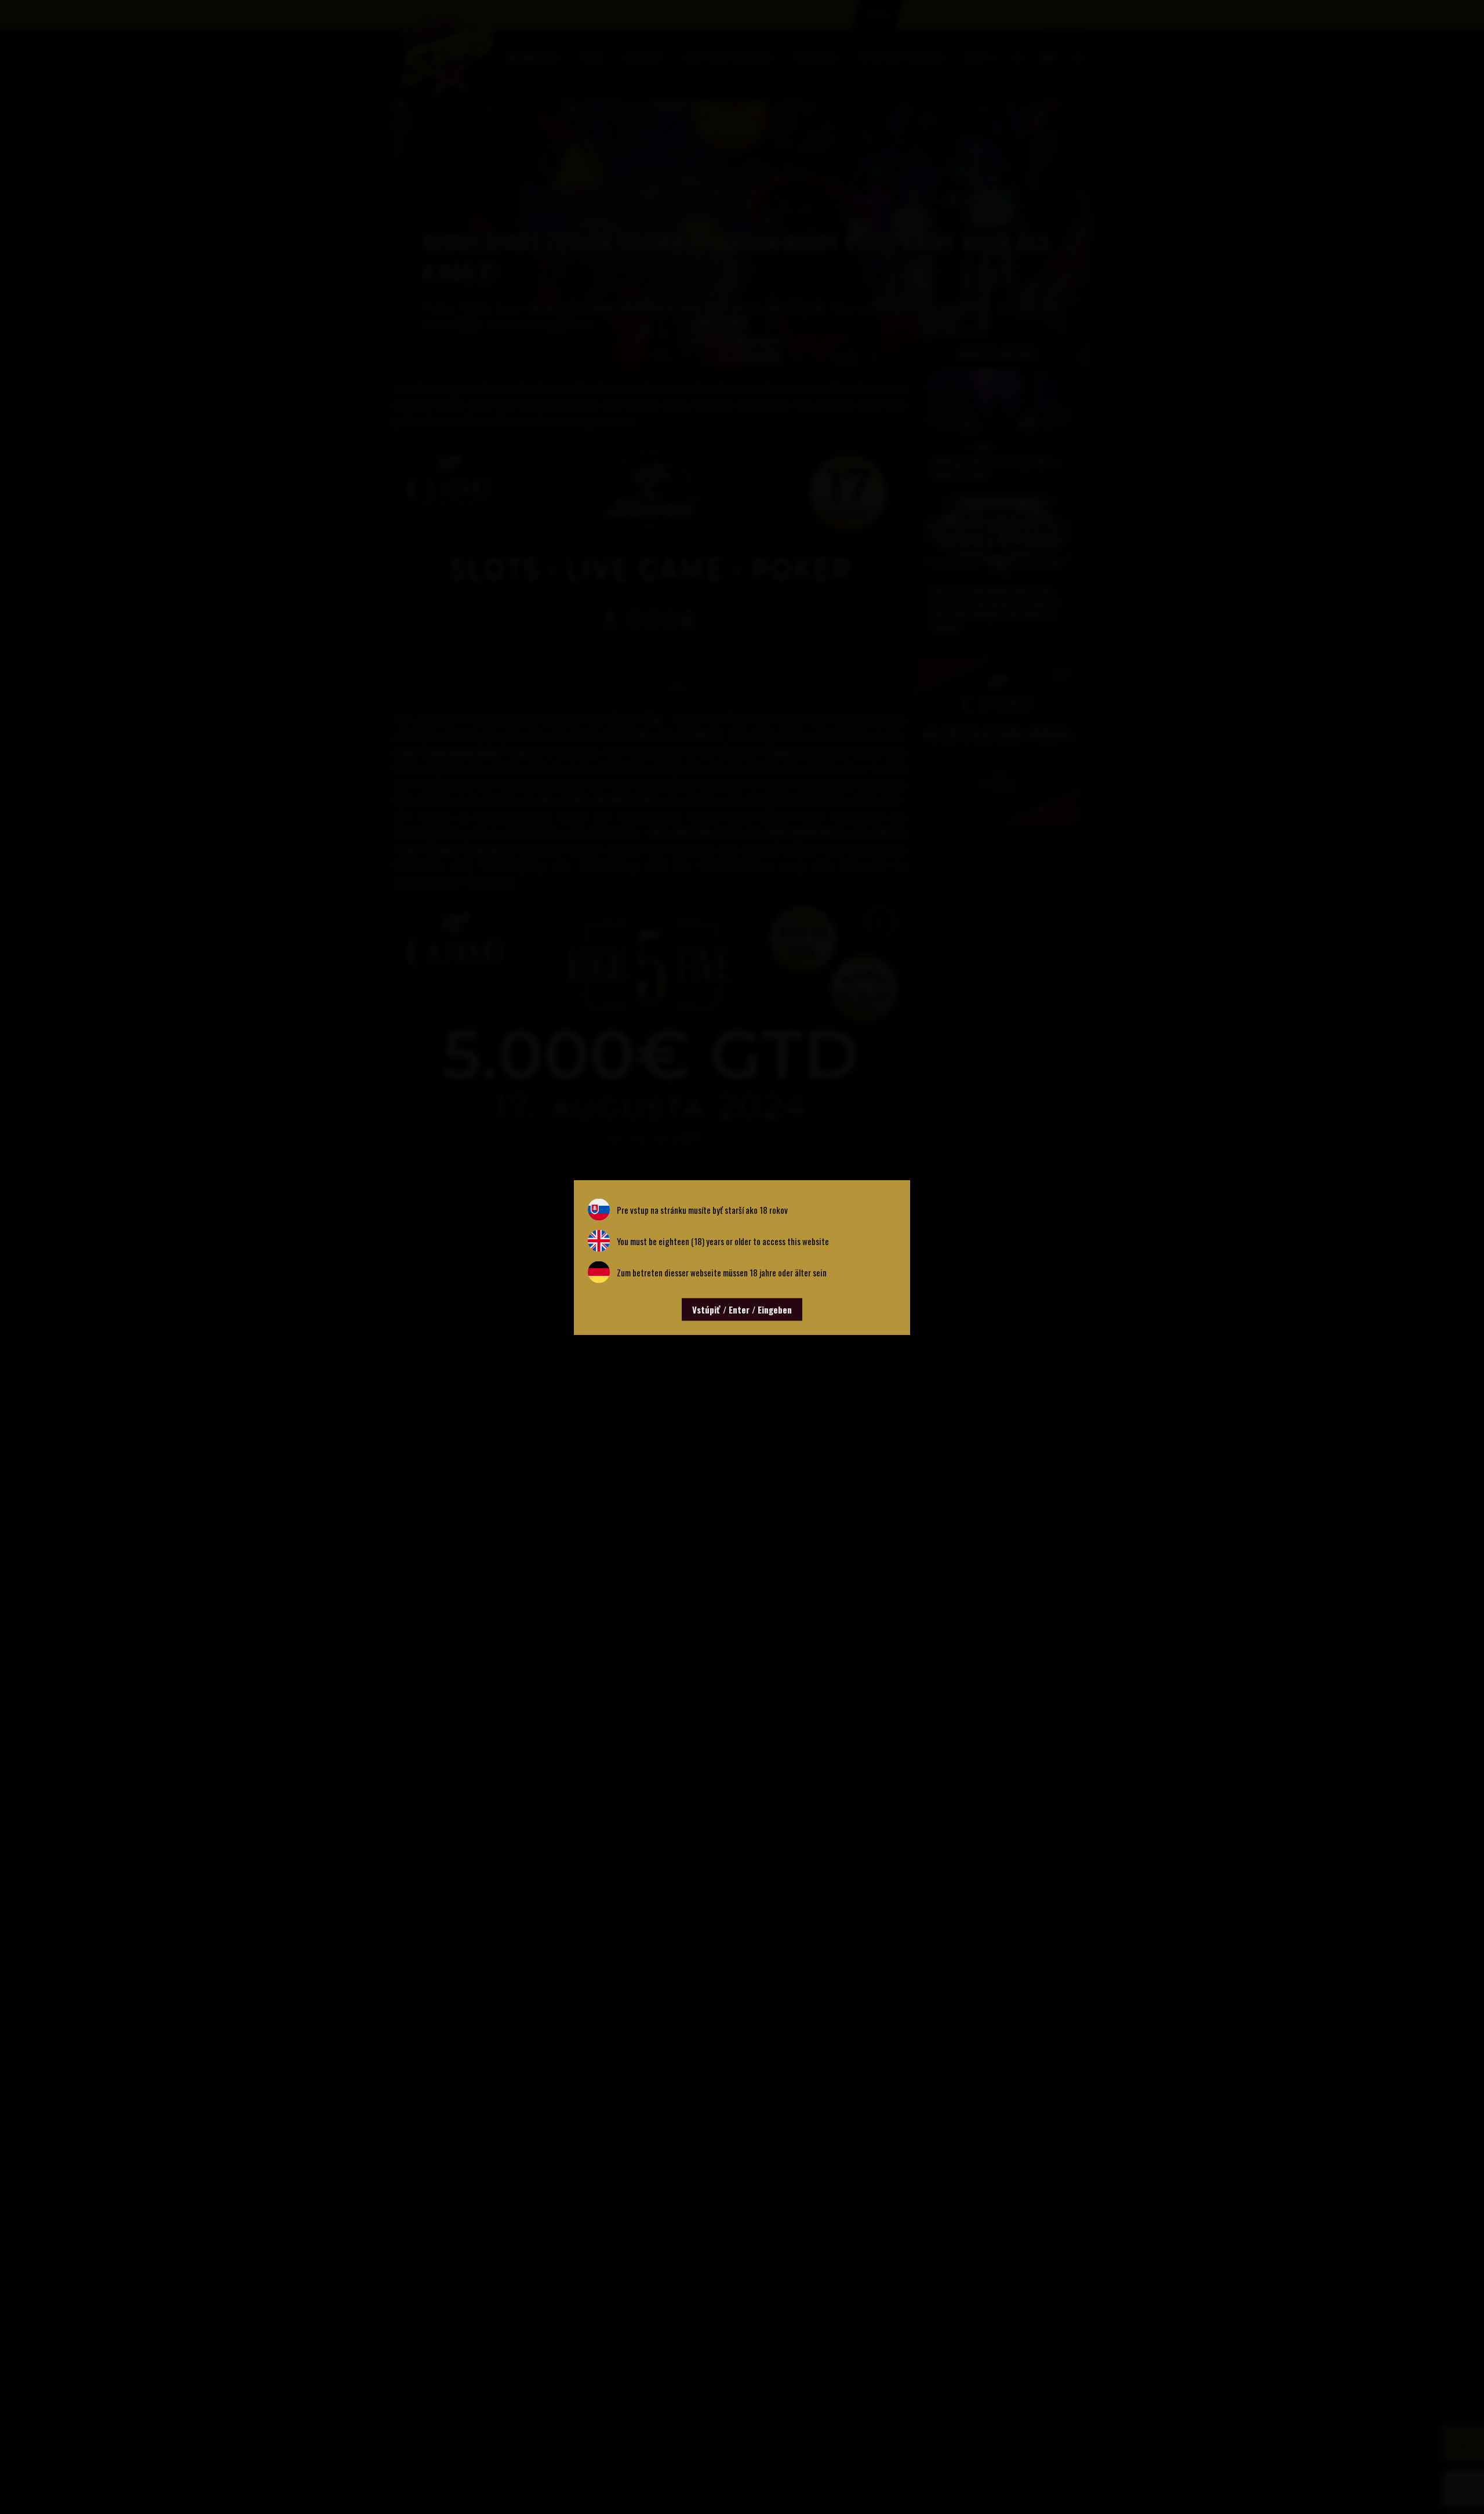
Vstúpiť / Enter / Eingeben (742, 1309)
